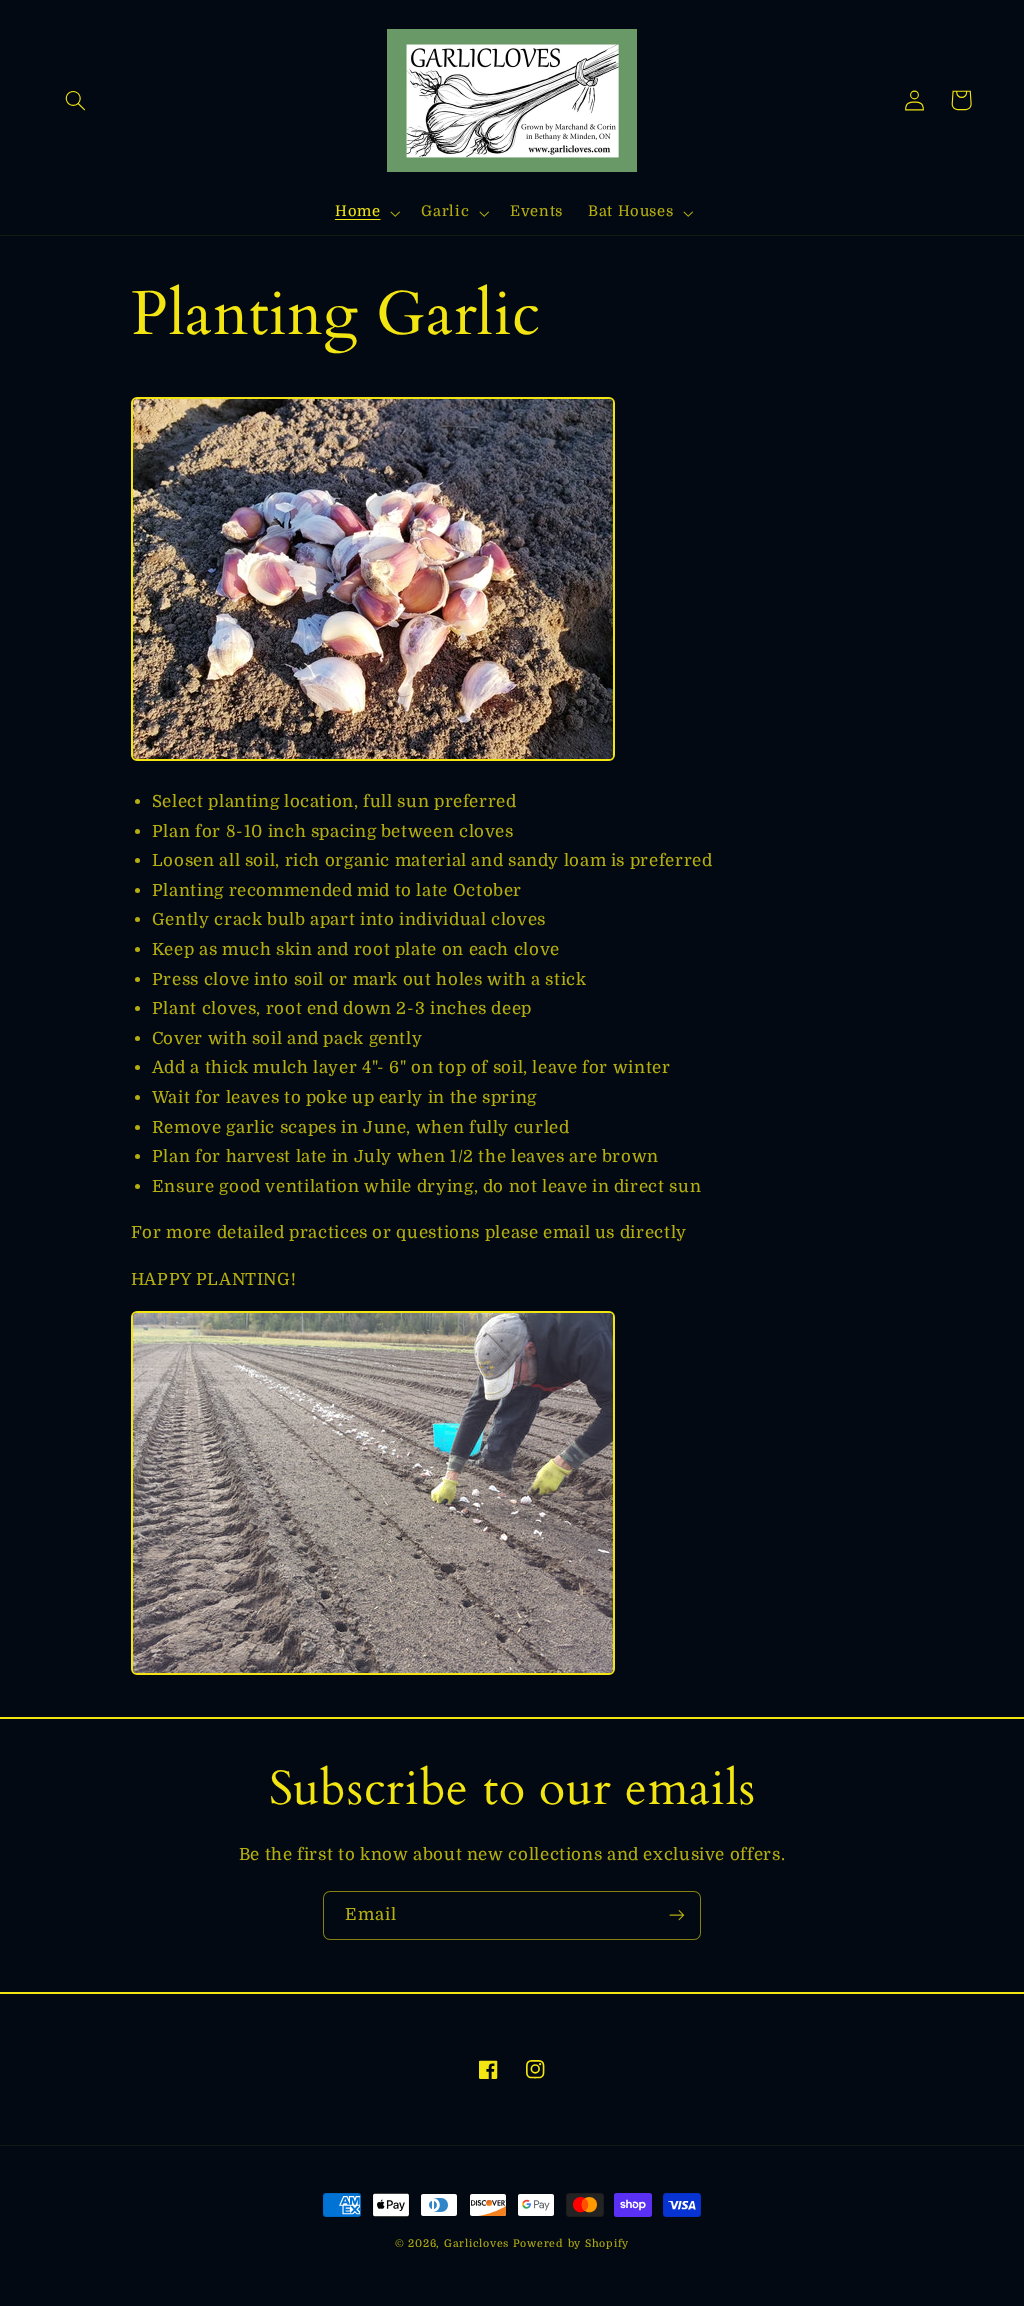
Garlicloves (476, 2244)
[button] (76, 100)
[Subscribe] (677, 1915)
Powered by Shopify (571, 2244)
